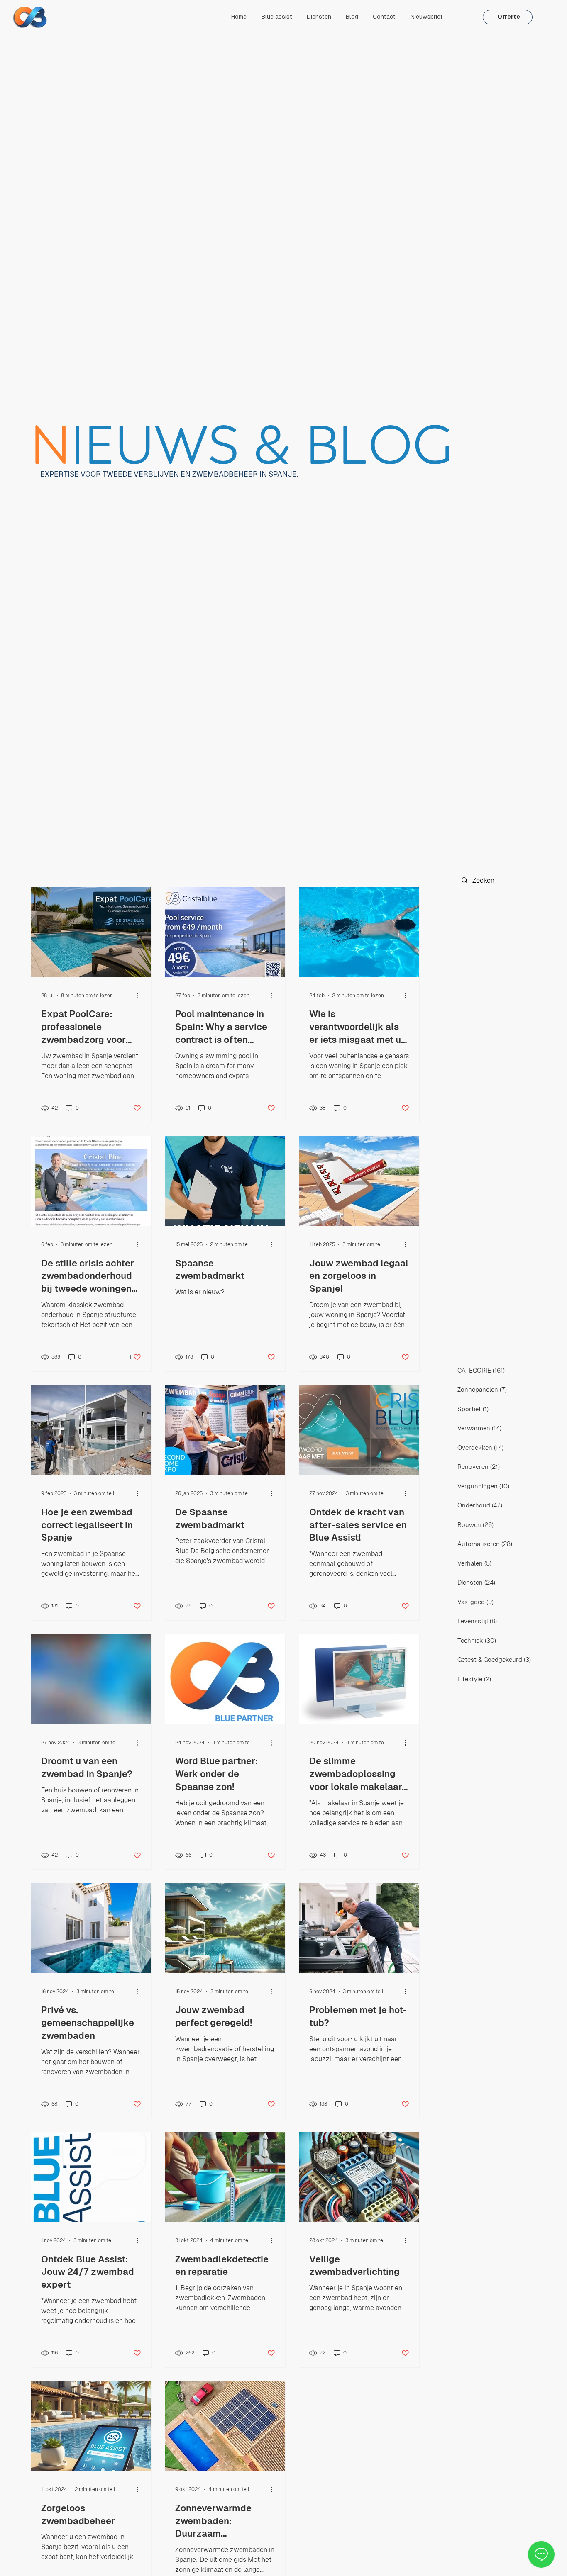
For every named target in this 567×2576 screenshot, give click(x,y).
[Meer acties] (140, 996)
